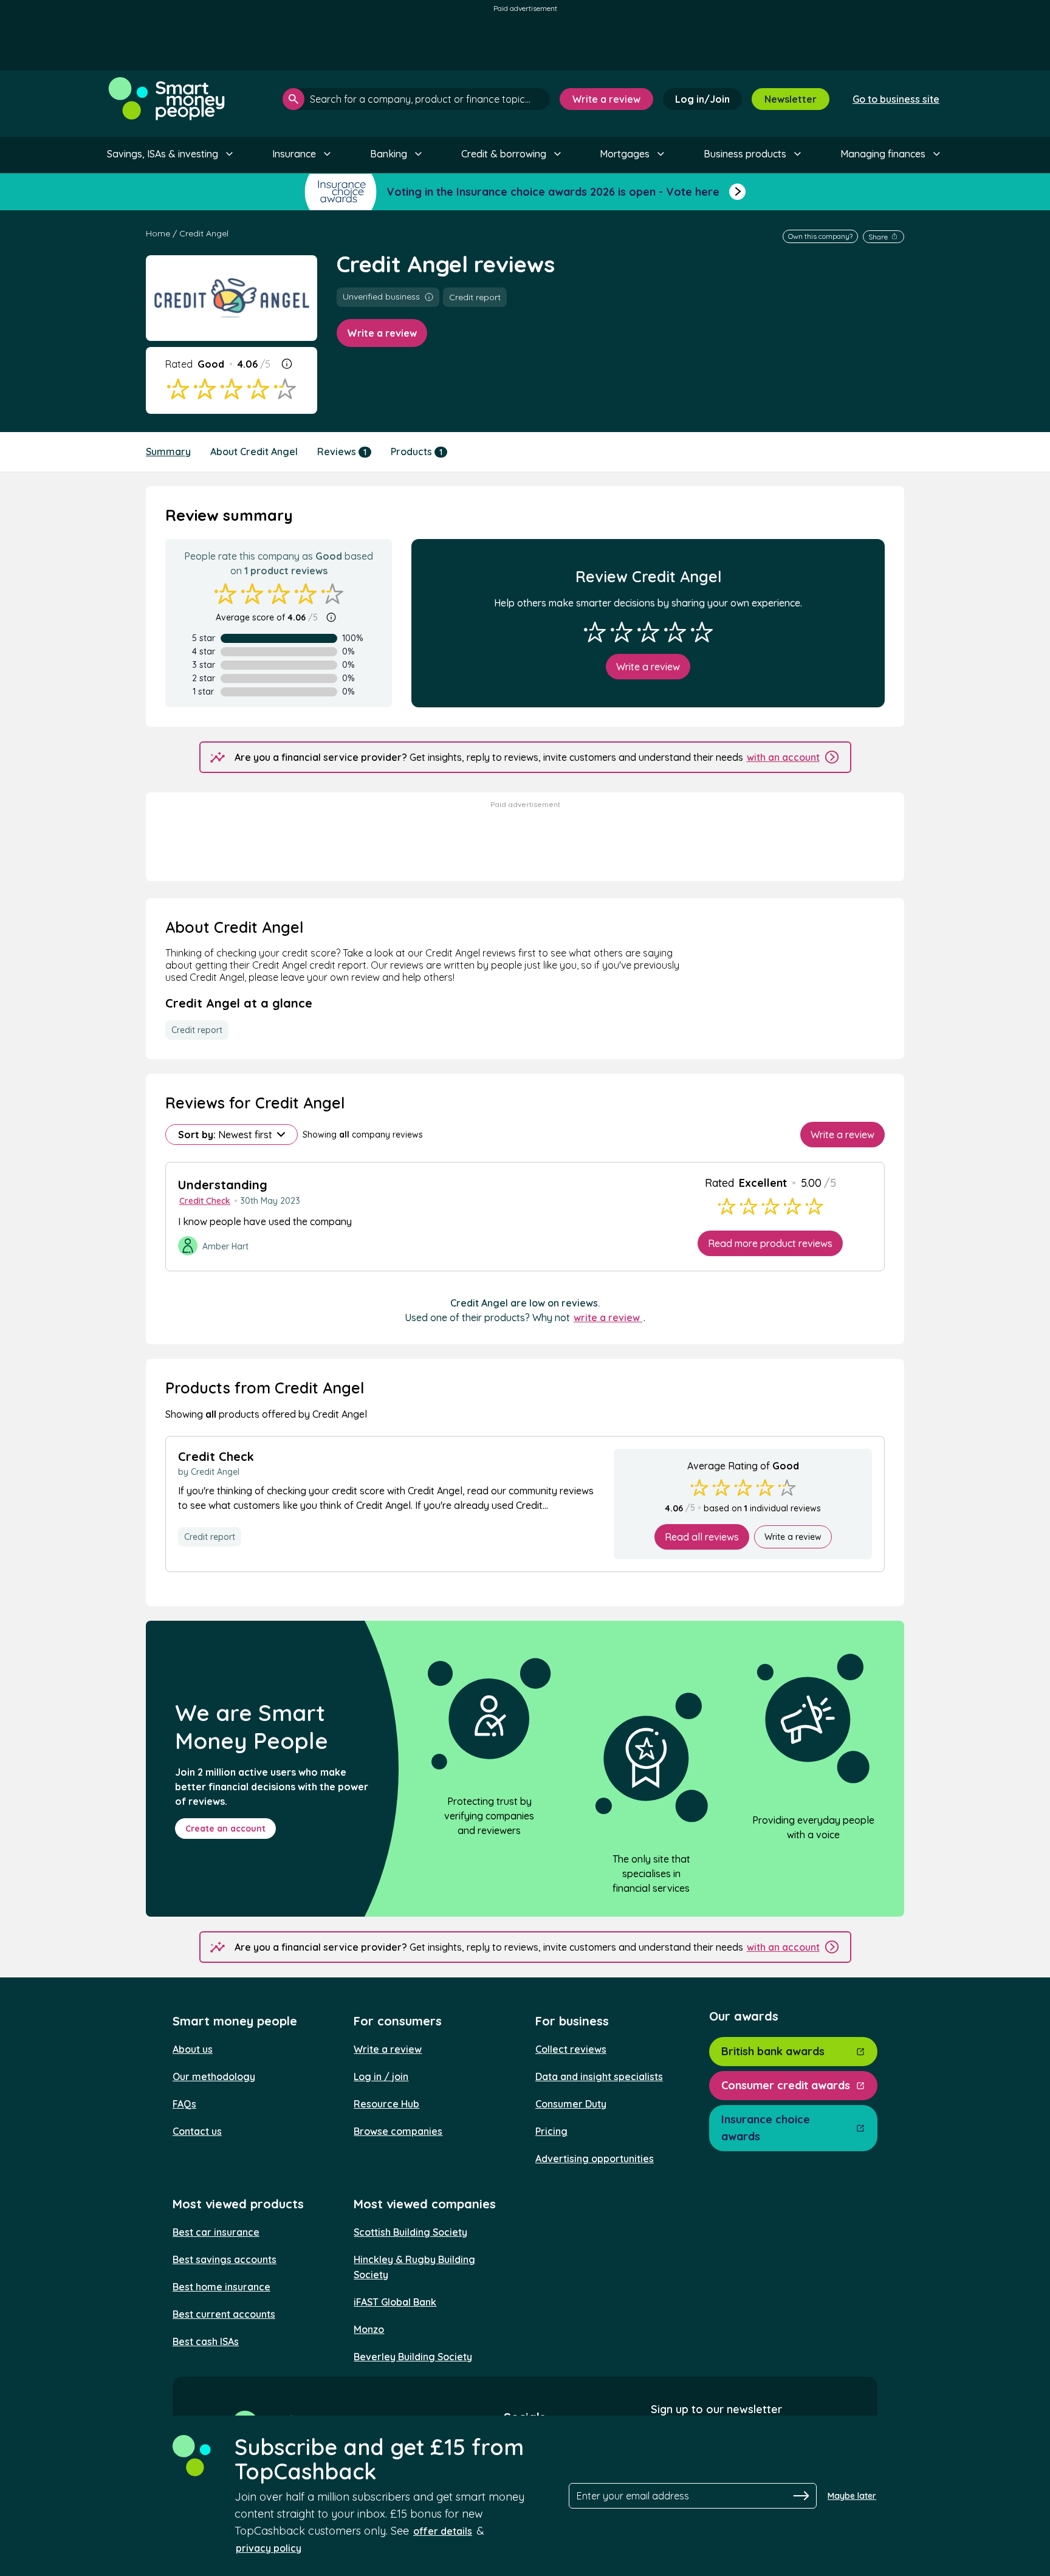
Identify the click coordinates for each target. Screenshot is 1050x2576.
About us (193, 2049)
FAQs (184, 2104)
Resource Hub (386, 2104)
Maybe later (852, 2496)
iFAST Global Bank (395, 2302)
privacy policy (269, 2548)
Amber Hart (225, 1246)
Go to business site (896, 99)
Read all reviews (702, 1537)
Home (158, 233)
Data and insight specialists (599, 2076)
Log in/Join (702, 99)
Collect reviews (571, 2049)
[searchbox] (416, 99)
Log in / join (381, 2076)
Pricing (551, 2131)
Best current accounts (224, 2314)
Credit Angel (204, 233)
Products (417, 452)
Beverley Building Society (413, 2357)
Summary (168, 452)
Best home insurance (221, 2287)
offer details (443, 2531)
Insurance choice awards (766, 2128)
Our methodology (214, 2076)
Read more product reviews (770, 1243)
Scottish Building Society (410, 2232)
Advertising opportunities (595, 2159)
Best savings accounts (225, 2259)
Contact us (197, 2131)
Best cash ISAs (206, 2341)
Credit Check (205, 1201)
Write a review (606, 99)
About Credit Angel (254, 452)
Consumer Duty (571, 2104)
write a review (608, 1317)
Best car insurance (216, 2232)
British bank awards (773, 2051)
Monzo (369, 2329)
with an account (783, 757)
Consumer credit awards (786, 2085)
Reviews (342, 452)
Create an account (225, 1829)
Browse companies (398, 2131)
